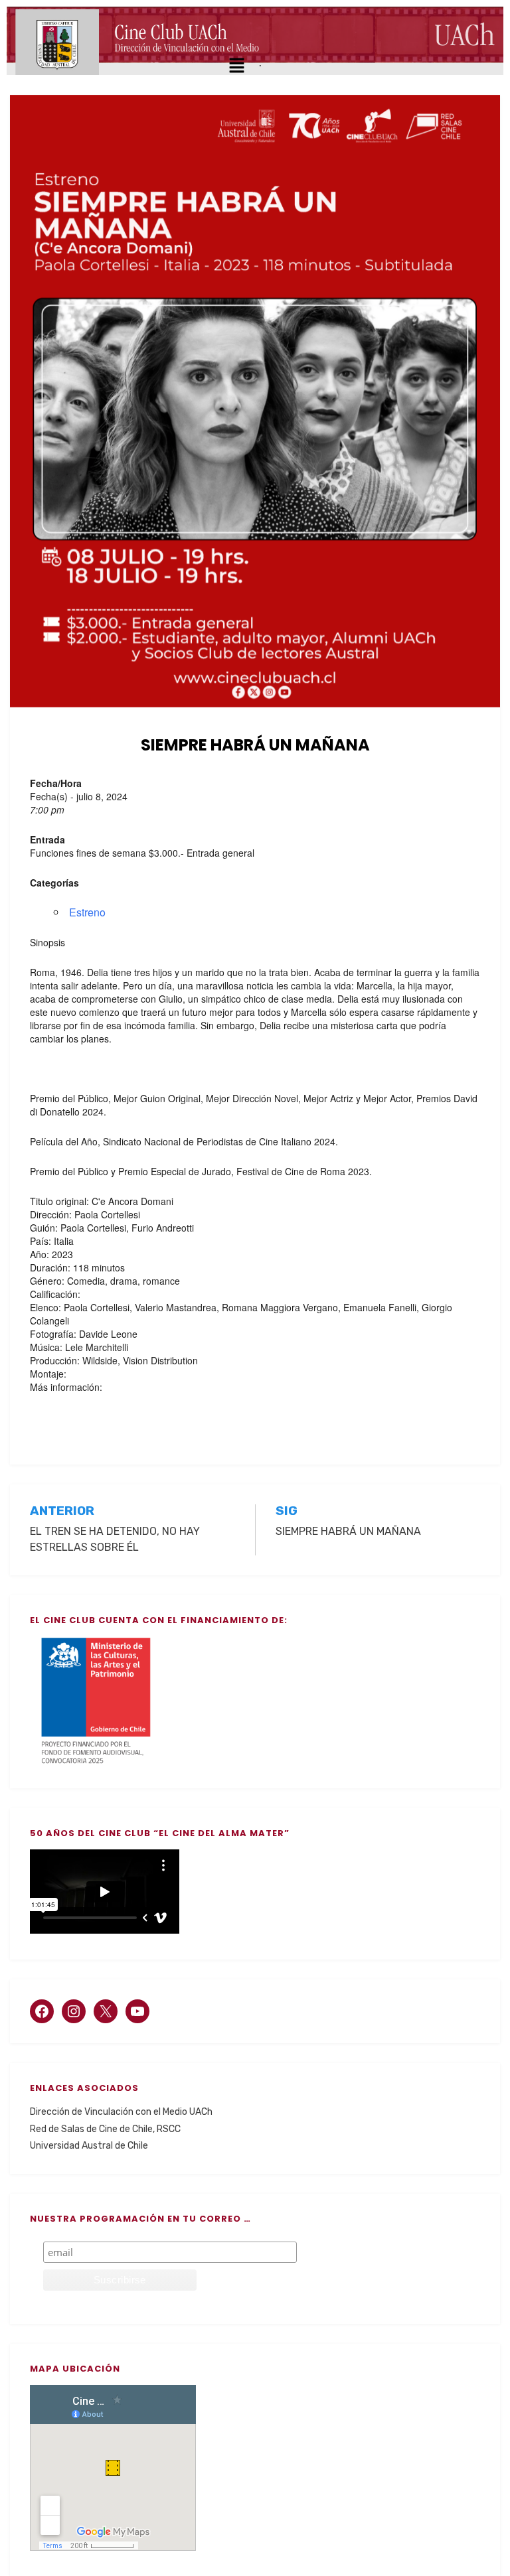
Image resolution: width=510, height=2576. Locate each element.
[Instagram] (74, 2011)
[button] (236, 66)
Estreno (87, 912)
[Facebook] (42, 2011)
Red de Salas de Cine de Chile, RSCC (105, 2129)
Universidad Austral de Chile (89, 2146)
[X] (106, 2011)
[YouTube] (137, 2011)
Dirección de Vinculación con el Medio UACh (121, 2112)
